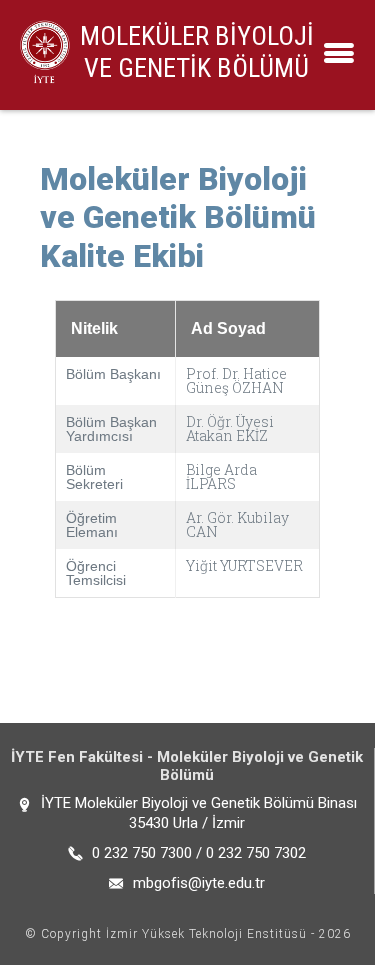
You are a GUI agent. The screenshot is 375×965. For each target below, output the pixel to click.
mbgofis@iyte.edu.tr (199, 883)
